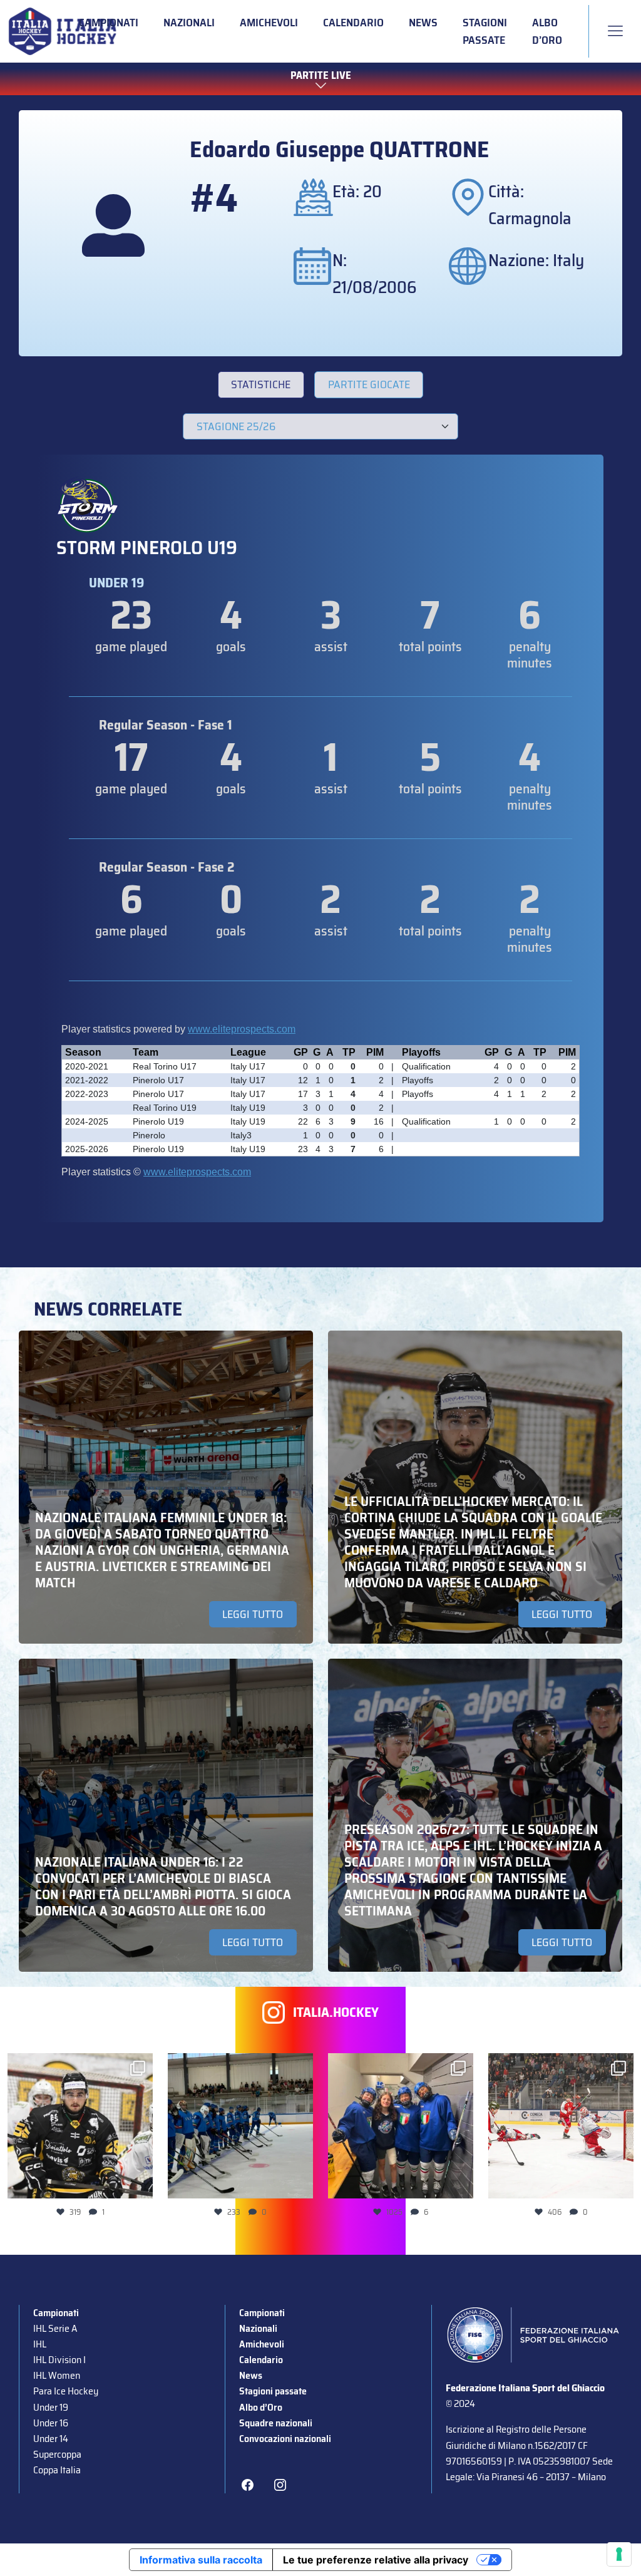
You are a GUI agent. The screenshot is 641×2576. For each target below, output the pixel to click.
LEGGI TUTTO (253, 1614)
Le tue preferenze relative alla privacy (376, 2560)
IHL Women (57, 2375)
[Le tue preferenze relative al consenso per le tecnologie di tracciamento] (619, 2554)
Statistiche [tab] (261, 384)
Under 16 (51, 2423)
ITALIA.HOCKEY (336, 2012)
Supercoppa (57, 2454)
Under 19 (51, 2407)
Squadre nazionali (276, 2423)
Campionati (109, 23)
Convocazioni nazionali (285, 2439)
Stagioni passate (485, 31)
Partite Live (321, 75)
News (423, 23)
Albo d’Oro (547, 31)
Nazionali (189, 23)
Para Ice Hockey (66, 2391)
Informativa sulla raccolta (201, 2560)
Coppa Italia (57, 2470)
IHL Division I (59, 2360)
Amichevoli (269, 23)
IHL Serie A (55, 2328)
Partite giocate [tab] (369, 384)
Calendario (353, 23)
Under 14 (51, 2439)
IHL (40, 2344)
